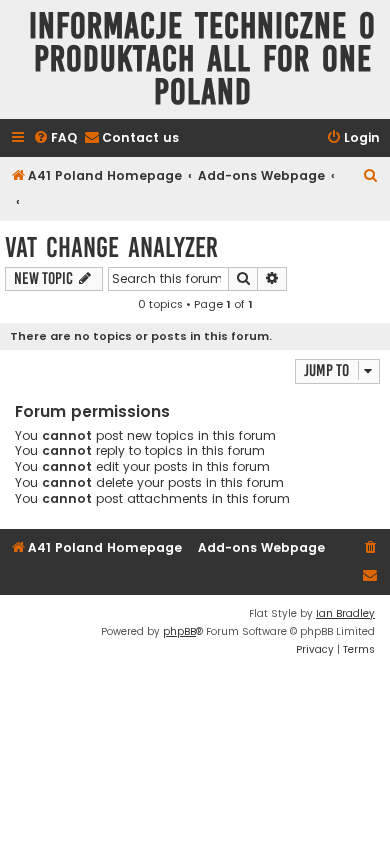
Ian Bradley (345, 613)
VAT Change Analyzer (111, 247)
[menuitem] (55, 138)
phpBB (179, 631)
